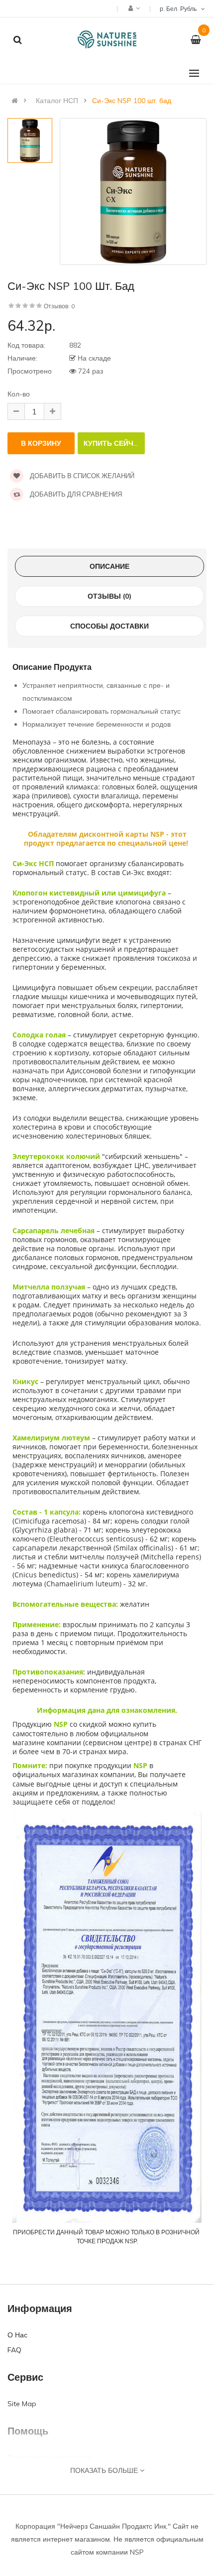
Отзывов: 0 (59, 306)
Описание (109, 566)
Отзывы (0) (109, 596)
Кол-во (19, 394)
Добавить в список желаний (81, 476)
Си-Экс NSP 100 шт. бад (132, 101)
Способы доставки (109, 626)
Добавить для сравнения (75, 494)
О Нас (17, 2335)
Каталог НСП (57, 101)
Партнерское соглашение (49, 2457)
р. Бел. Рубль (180, 9)
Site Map (22, 2404)
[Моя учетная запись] (133, 8)
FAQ (14, 2350)
